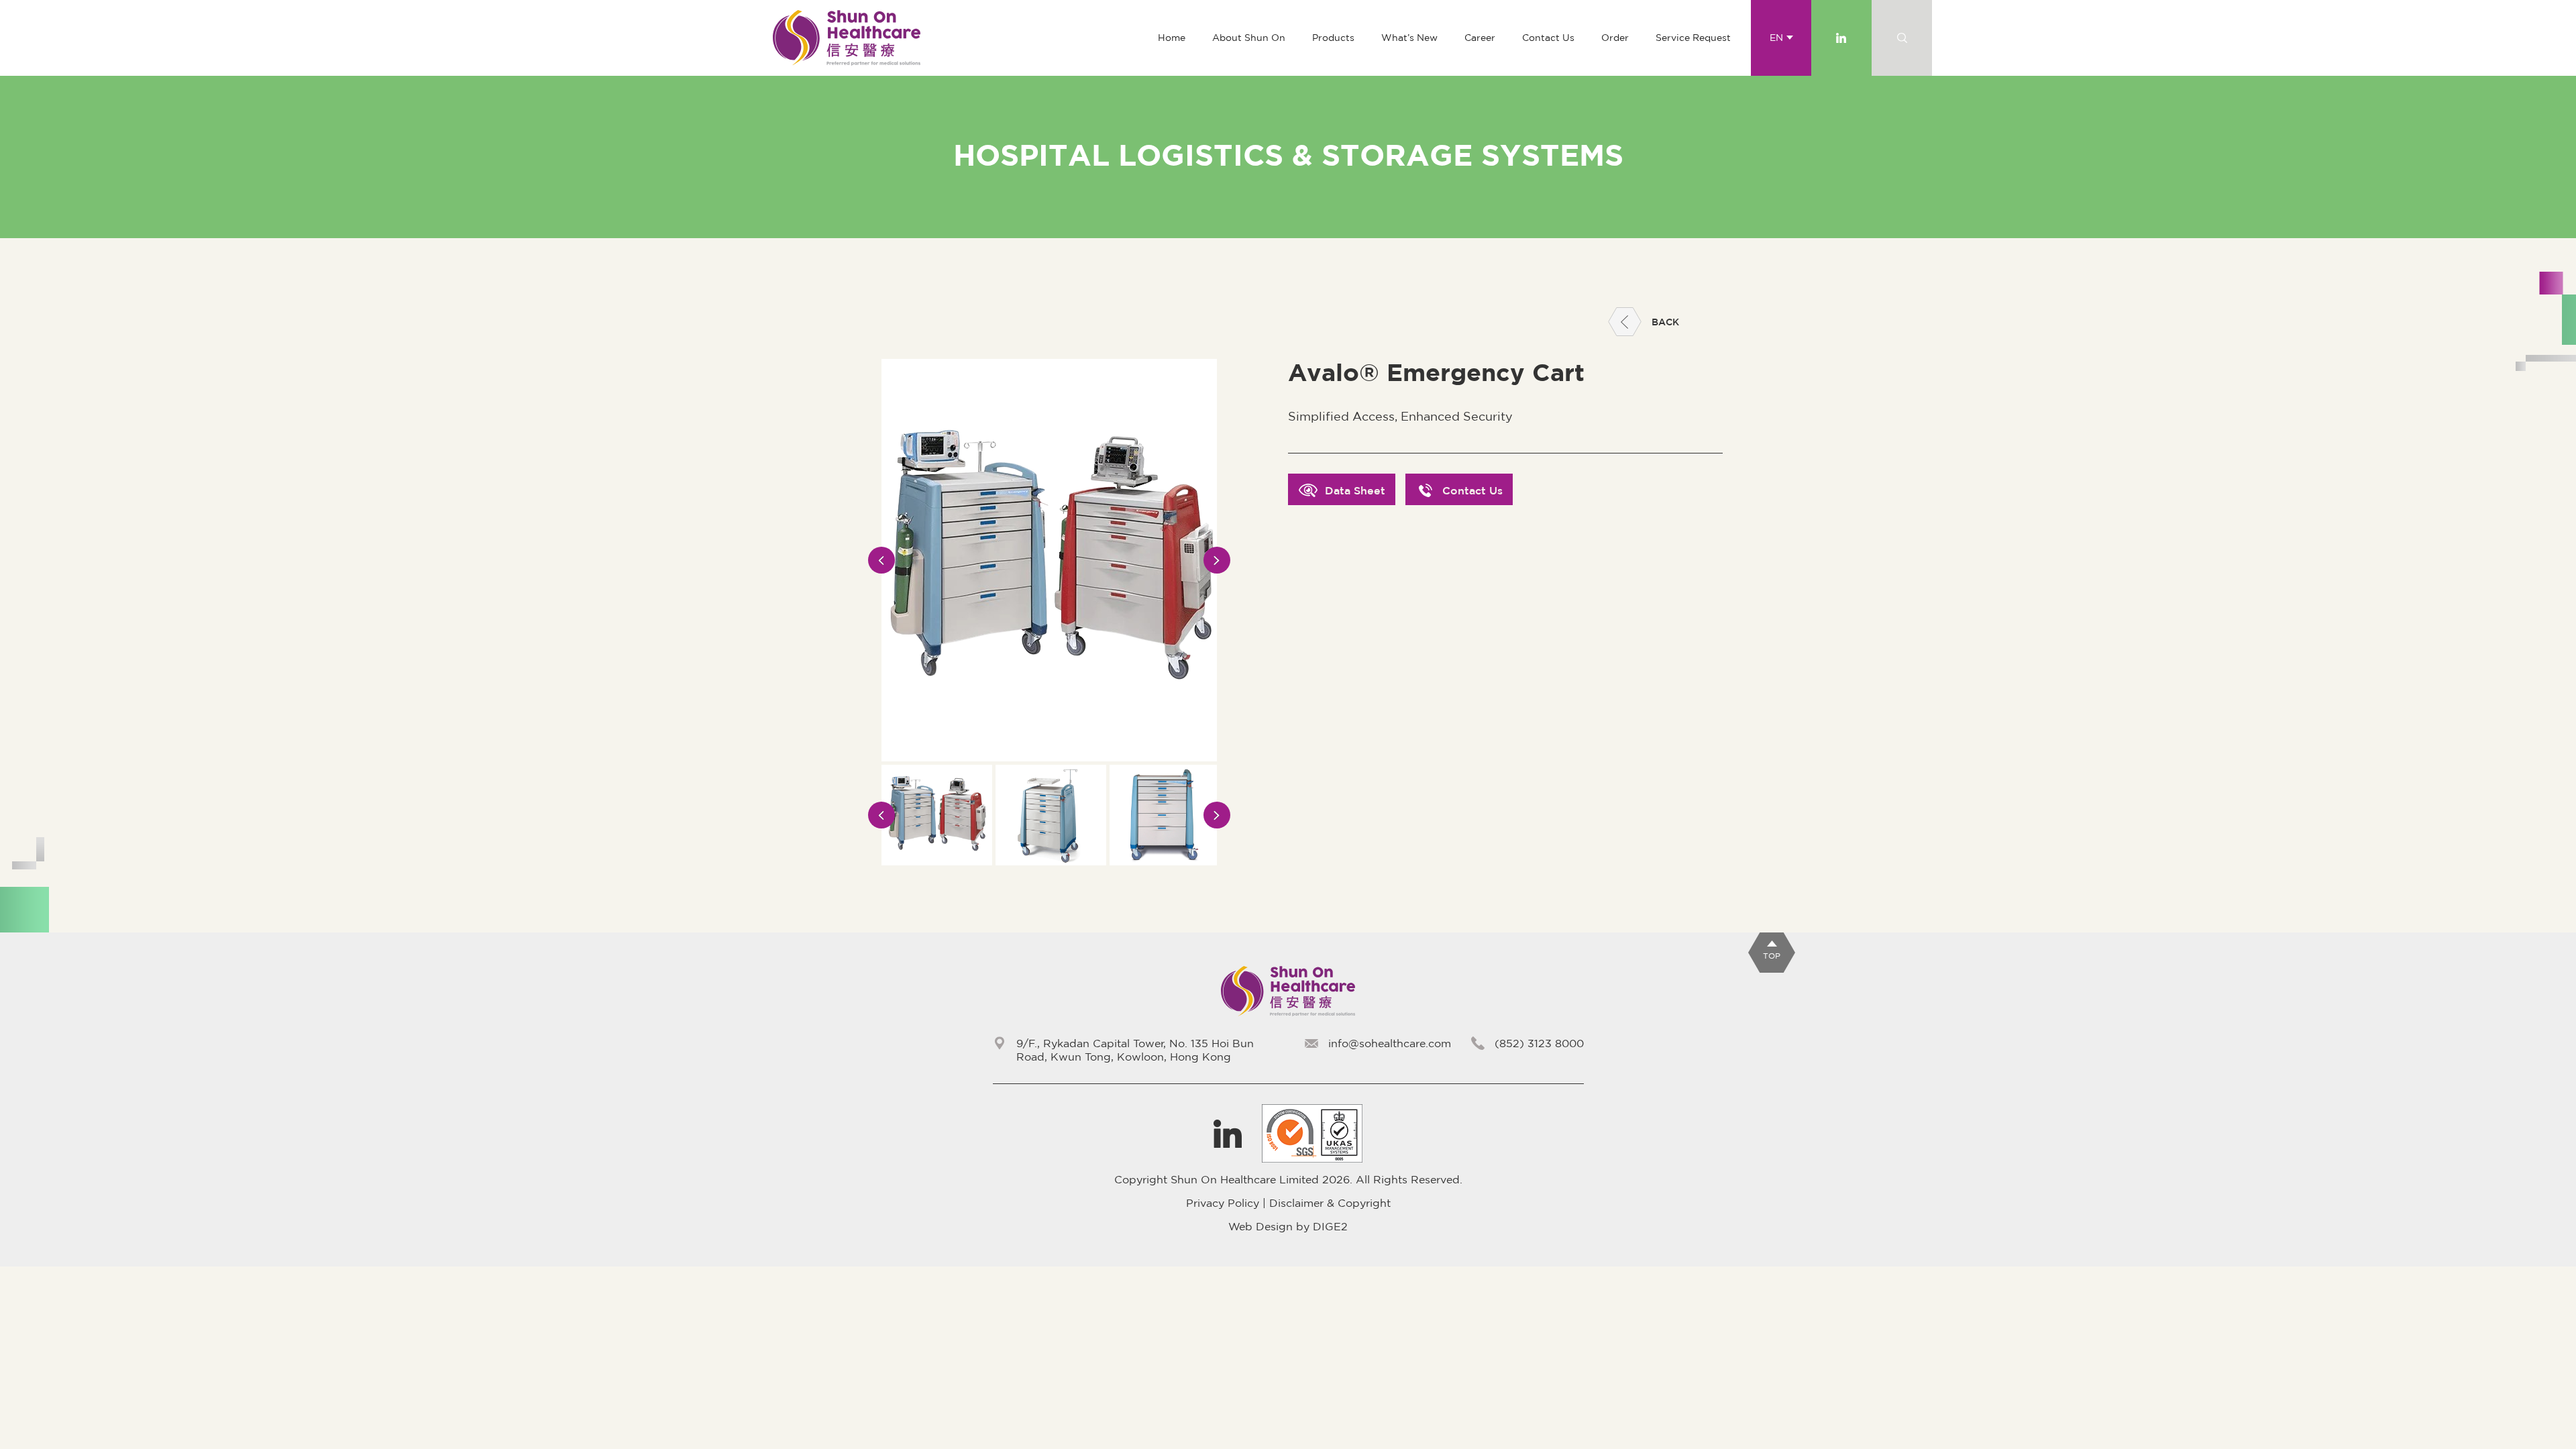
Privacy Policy (1223, 1203)
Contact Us (1548, 38)
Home (1172, 38)
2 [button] (1048, 874)
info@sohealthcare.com (1390, 1043)
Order (1615, 38)
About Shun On (1249, 38)
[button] (1333, 38)
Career (1480, 38)
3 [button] (1067, 874)
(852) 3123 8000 (1539, 1043)
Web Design (1260, 1226)
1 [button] (1030, 874)
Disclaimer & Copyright (1330, 1203)
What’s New (1409, 38)
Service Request (1693, 38)
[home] (847, 38)
